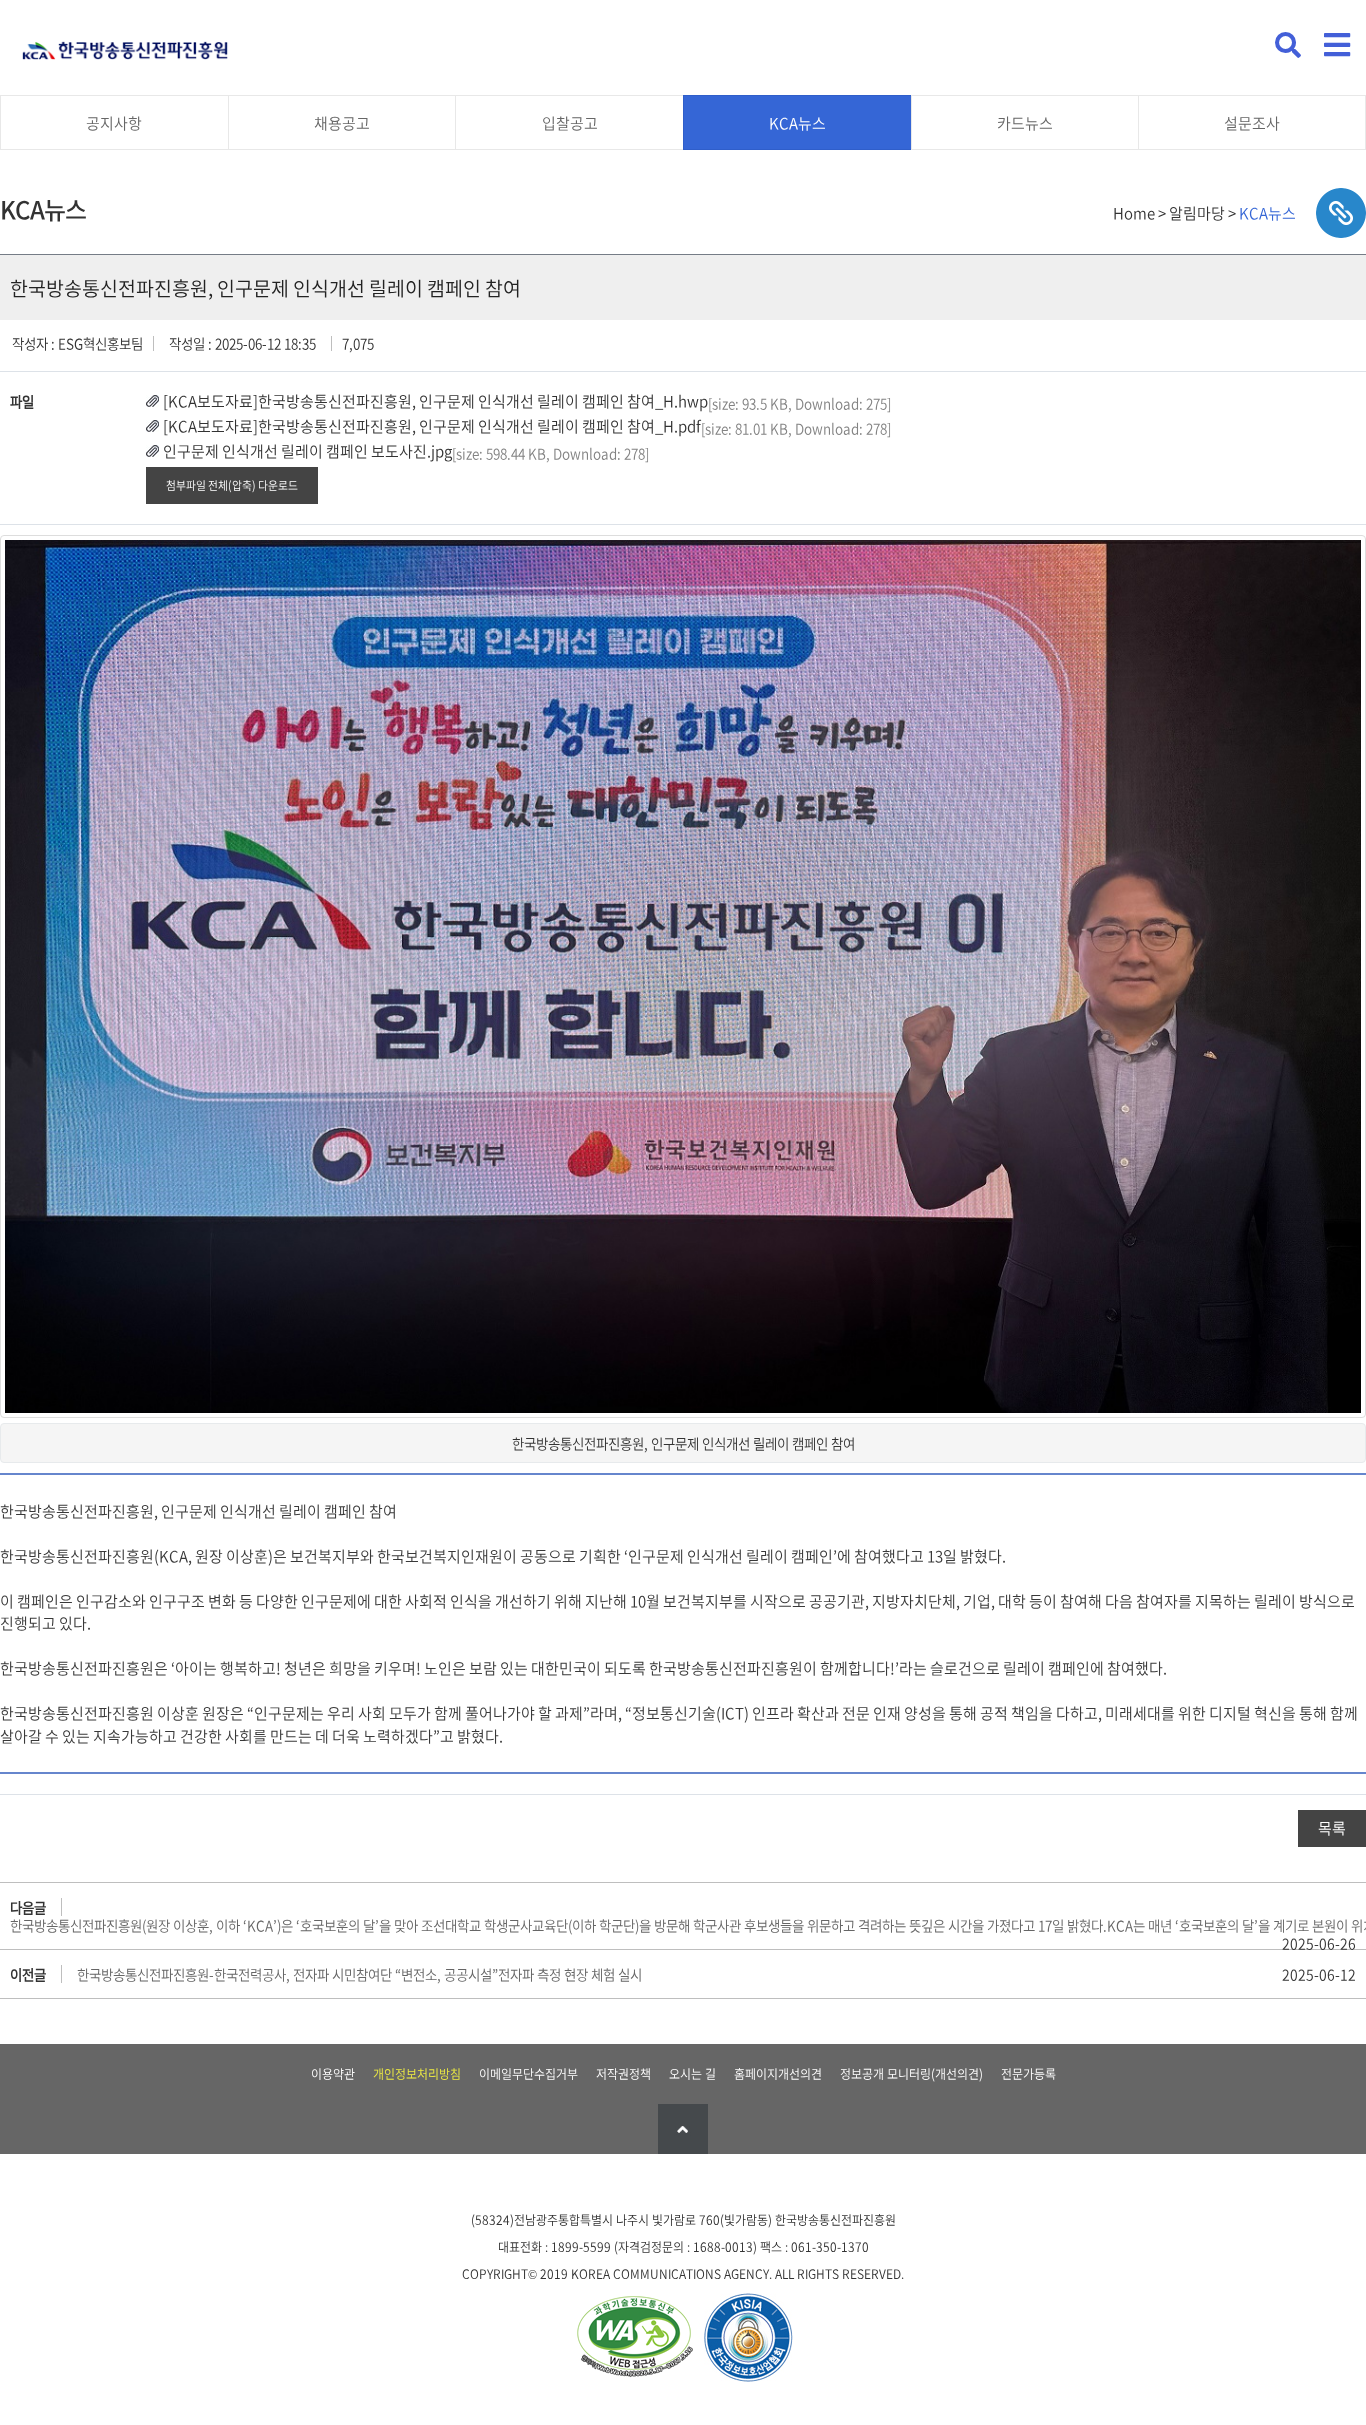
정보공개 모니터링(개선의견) (911, 2074)
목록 (1332, 1828)
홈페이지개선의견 (778, 2074)
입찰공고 (570, 123)
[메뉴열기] (1337, 45)
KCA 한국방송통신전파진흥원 (125, 42)
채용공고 (342, 123)
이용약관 (333, 2074)
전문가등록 (1028, 2074)
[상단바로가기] (683, 2129)
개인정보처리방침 (417, 2074)
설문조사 (1252, 123)
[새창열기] (634, 2338)
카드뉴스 (1025, 123)
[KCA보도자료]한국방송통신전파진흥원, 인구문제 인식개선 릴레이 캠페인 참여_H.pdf (432, 426)
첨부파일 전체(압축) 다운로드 (232, 485)
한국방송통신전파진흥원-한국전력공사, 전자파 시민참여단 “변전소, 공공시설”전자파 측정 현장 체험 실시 (359, 1974)
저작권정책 (623, 2074)
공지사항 (114, 123)
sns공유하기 (1341, 213)
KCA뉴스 (797, 123)
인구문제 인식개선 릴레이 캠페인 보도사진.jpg (307, 451)
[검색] (1288, 45)
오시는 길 (692, 2074)
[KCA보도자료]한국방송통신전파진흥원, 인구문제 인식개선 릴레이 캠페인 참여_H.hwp (435, 401)
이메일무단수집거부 (528, 2074)
